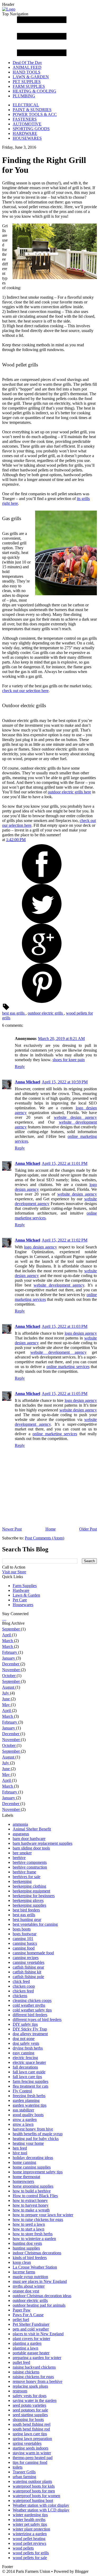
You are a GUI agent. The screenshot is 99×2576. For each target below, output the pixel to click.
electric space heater (29, 2062)
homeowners (23, 2181)
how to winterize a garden (34, 2239)
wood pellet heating (29, 2539)
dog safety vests (26, 2043)
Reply (20, 1067)
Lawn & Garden (26, 1595)
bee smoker (22, 1853)
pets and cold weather (31, 2329)
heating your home (28, 2143)
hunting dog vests (27, 2243)
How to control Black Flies (35, 2196)
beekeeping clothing (29, 1886)
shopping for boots (28, 2420)
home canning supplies (32, 2167)
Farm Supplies (25, 1586)
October (9, 1676)
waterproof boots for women (36, 2496)
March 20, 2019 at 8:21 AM (61, 1039)
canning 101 (23, 1939)
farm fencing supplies (30, 2081)
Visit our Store (14, 1572)
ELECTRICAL (26, 105)
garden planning (26, 2100)
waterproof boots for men (34, 2491)
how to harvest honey (31, 2205)
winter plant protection (31, 2529)
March (8, 1641)
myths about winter (29, 2286)
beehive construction (30, 1867)
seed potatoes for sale (30, 2410)
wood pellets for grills (31, 2553)
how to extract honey (30, 2200)
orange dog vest (26, 2291)
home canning (24, 2162)
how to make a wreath (31, 2210)
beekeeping (22, 1881)
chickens (20, 1996)
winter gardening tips (30, 2515)
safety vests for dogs (30, 2396)
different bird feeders (30, 2015)
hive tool (20, 2153)
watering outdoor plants (32, 2481)
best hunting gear (27, 1919)
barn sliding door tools (31, 1848)
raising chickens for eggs (33, 2377)
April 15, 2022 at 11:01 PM (65, 1163)
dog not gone (24, 2039)
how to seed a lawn (29, 2224)
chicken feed (23, 1991)
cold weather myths (29, 2005)
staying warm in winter (32, 2453)
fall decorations (25, 2067)
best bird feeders (26, 1910)
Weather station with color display (41, 2505)
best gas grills (14, 1013)
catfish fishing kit (27, 1972)
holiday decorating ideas (33, 2158)
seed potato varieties (29, 2405)
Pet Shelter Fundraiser (31, 2324)
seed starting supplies (30, 2415)
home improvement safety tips (38, 2172)
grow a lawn (23, 2124)
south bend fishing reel (32, 2424)
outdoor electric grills (46, 1013)
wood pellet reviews (29, 2543)
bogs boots (22, 1929)
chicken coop (24, 1986)
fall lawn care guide (29, 2072)
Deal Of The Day (27, 63)
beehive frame (24, 1872)
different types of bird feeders (37, 2020)
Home (51, 1529)
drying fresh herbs (28, 2048)
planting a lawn (25, 2348)
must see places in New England (40, 2281)
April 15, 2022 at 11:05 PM (65, 1394)
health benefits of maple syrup (38, 2134)
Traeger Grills (24, 2472)
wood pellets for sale (30, 2558)
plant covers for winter (31, 2339)
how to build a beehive (32, 2191)
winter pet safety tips (30, 2524)
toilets (18, 2467)
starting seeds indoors (30, 2448)
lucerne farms (24, 2272)
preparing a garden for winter (37, 2358)
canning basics (25, 1943)
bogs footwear (25, 1934)
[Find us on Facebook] (3, 1618)
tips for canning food (30, 2462)
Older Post (88, 1529)
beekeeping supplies (29, 1905)
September (11, 1629)
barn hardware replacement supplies (43, 1843)
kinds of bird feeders (30, 2258)
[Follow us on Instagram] (5, 1618)
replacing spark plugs (30, 2386)
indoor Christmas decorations (37, 2253)
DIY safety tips (25, 2024)
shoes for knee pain (69, 1060)
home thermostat (26, 2177)
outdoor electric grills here (69, 792)
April (7, 1635)
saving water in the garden (35, 2400)
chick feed (21, 1981)
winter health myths (29, 2520)
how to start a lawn (29, 2229)
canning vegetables (29, 1962)
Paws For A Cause (28, 2315)
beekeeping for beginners (34, 1896)
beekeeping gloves (28, 1900)
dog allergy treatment (30, 2034)
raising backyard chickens (34, 2367)
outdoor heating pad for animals (39, 2305)
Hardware (21, 1590)
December (11, 1664)
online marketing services (68, 1367)
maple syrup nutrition (30, 2277)
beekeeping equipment (31, 1891)
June (6, 1699)
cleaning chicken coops (32, 2000)
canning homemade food (33, 1953)
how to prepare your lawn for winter (43, 2215)
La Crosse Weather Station (35, 2267)
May (6, 1705)
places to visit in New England (38, 2334)
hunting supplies (26, 2248)
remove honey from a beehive (37, 2381)
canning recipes (26, 1958)
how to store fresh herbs (33, 2234)
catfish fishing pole (28, 1977)
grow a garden (25, 2120)
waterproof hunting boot (33, 2500)
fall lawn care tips (27, 2077)
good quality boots (28, 2115)
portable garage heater (31, 2353)
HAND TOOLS (27, 72)
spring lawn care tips (30, 2434)
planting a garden (27, 2343)
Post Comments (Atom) (44, 1538)
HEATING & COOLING (34, 91)
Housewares (23, 1605)
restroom (20, 2391)
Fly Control (22, 2091)
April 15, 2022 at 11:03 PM (65, 1326)
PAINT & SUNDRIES (32, 110)
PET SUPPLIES (27, 82)
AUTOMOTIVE (27, 124)
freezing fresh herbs (29, 2096)
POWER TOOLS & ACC (35, 114)
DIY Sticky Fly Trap (30, 2029)
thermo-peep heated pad (33, 2458)
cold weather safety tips (32, 2010)
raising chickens (26, 2372)
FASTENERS (25, 119)
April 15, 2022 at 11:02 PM (65, 1240)
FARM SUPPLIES (29, 86)
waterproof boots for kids (34, 2486)
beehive (19, 1858)
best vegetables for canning (35, 1924)
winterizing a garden (30, 2534)
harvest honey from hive (33, 2129)
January (9, 1658)
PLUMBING (24, 96)
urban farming (24, 2477)
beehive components (30, 1862)
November (11, 1670)
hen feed (20, 2148)
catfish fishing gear (28, 1967)
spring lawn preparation (32, 2439)
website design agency (75, 1117)
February (10, 1652)
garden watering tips (30, 2105)
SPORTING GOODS (31, 129)
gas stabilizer (23, 2110)
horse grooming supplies (33, 2186)
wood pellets (23, 2548)
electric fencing (25, 2058)
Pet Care (20, 1600)
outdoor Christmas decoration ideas (42, 2296)
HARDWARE (25, 133)
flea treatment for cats (30, 2086)
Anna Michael (27, 1082)
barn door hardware (29, 1839)
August (9, 1687)
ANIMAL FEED (27, 67)
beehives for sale (27, 1877)
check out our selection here (25, 691)
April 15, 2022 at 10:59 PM (65, 1082)
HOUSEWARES (27, 138)
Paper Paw (22, 2310)
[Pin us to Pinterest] (6, 1618)
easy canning (23, 2053)
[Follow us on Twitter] (4, 1618)
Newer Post (12, 1529)
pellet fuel (21, 2320)
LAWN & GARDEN (31, 77)
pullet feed (21, 2362)
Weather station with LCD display (41, 2510)
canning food (24, 1948)
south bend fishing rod (31, 2429)
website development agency (59, 1285)
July (6, 1693)
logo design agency (41, 1247)
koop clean (22, 2262)
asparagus (21, 1834)
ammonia (20, 1824)
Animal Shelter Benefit (32, 1829)
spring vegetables (27, 2443)
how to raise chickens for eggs (38, 2220)
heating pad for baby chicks (36, 2139)
